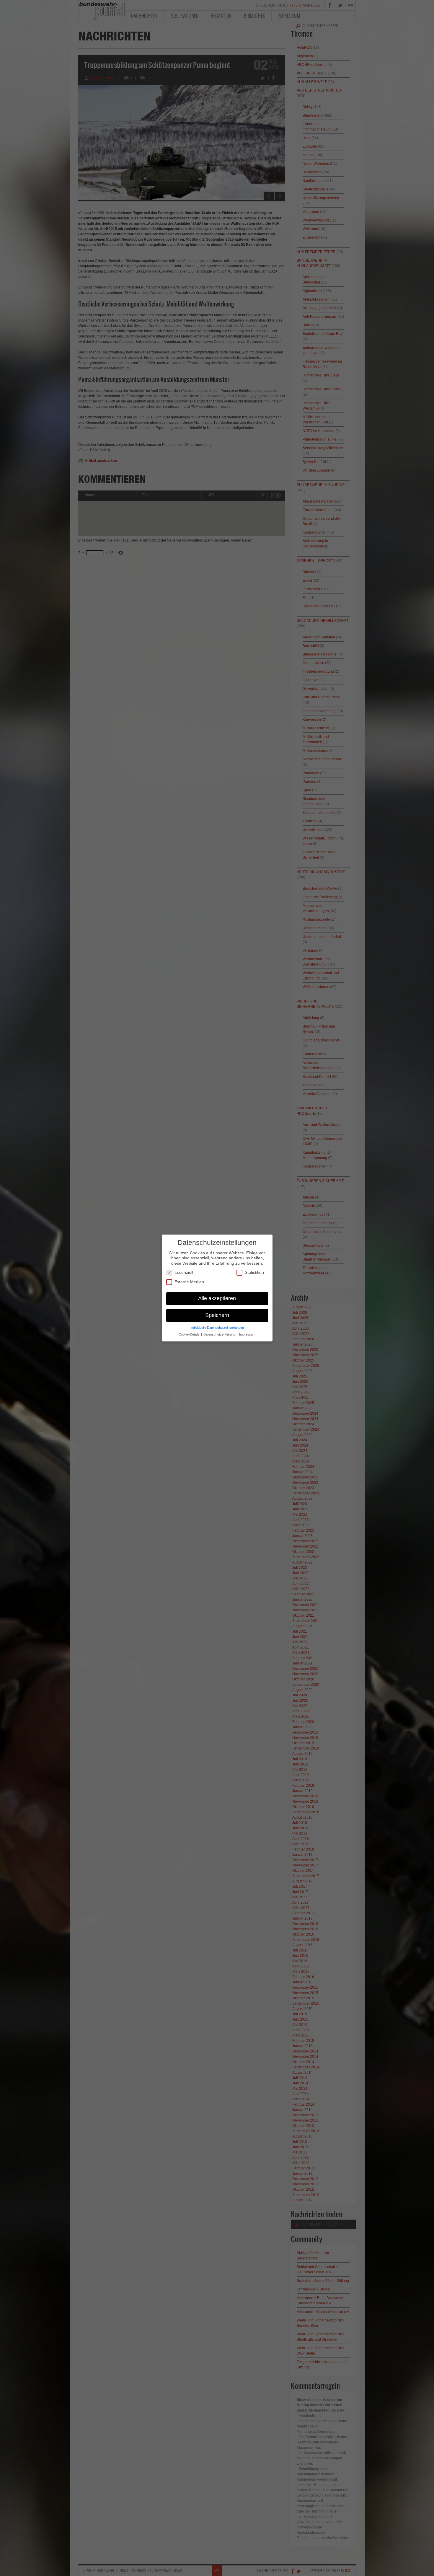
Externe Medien (189, 1282)
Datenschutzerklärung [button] (220, 1334)
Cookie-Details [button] (190, 1334)
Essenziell (184, 1272)
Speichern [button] (217, 1315)
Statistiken (254, 1272)
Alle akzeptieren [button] (217, 1298)
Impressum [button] (247, 1334)
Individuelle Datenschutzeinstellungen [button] (217, 1328)
